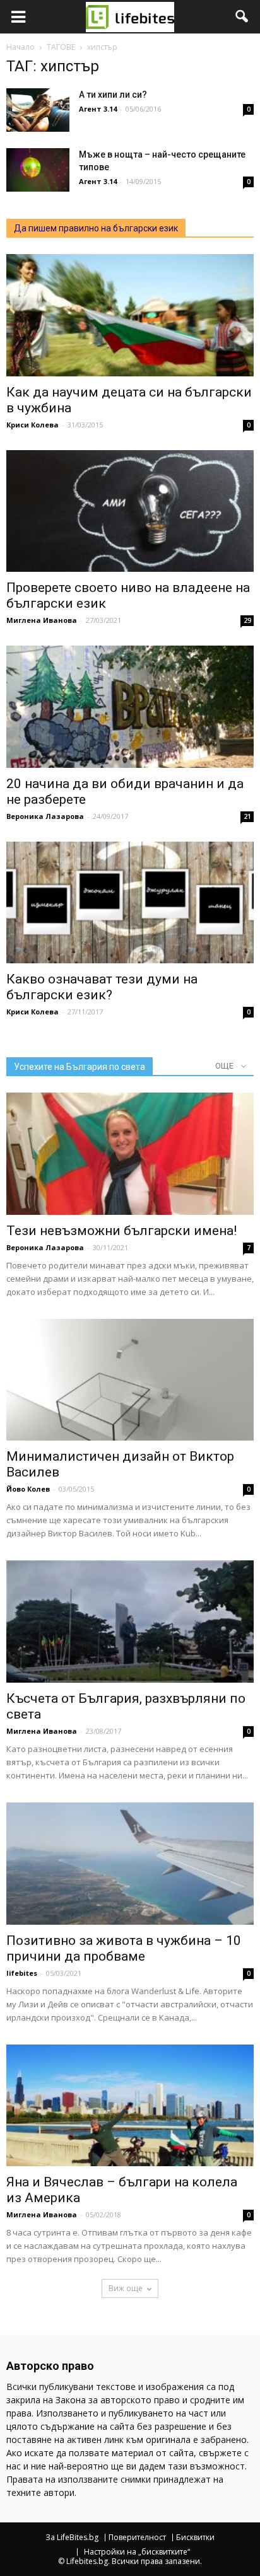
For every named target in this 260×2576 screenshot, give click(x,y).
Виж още (126, 2288)
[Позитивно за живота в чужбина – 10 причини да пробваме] (130, 1864)
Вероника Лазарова (45, 816)
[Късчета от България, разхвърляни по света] (130, 1622)
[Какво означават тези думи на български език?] (130, 903)
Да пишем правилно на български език (96, 228)
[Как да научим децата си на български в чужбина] (130, 315)
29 (247, 620)
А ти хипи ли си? (113, 95)
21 (247, 816)
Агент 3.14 (98, 109)
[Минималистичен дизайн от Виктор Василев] (130, 1380)
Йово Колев (28, 1489)
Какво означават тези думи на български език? (102, 987)
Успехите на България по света (80, 1067)
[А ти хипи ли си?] (38, 110)
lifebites (22, 1973)
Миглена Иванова (42, 620)
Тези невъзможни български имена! (121, 1231)
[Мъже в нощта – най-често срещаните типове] (38, 170)
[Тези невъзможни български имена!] (130, 1154)
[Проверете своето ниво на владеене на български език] (130, 511)
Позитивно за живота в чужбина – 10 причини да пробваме (124, 1948)
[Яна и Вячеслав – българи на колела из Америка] (130, 2106)
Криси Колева (32, 425)
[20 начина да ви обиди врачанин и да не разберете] (130, 707)
